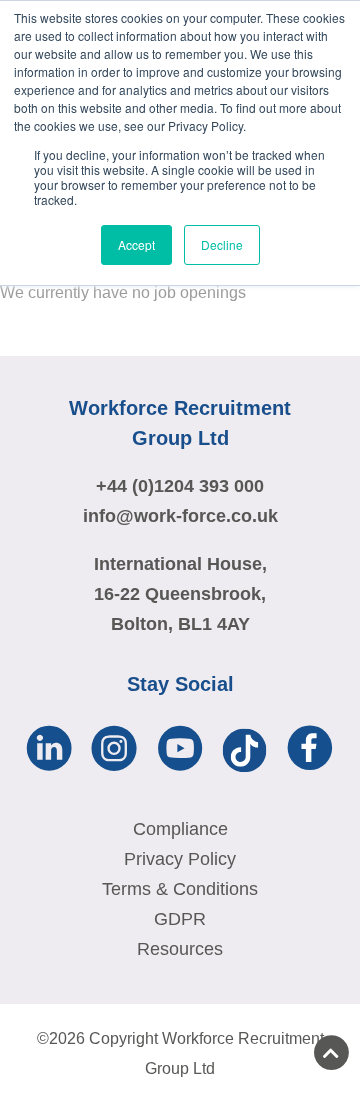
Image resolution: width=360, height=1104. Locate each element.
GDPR (180, 919)
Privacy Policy (180, 859)
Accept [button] (136, 244)
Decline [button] (222, 244)
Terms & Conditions (180, 889)
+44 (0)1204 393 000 (180, 486)
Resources (180, 949)
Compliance (180, 829)
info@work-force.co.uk (180, 516)
